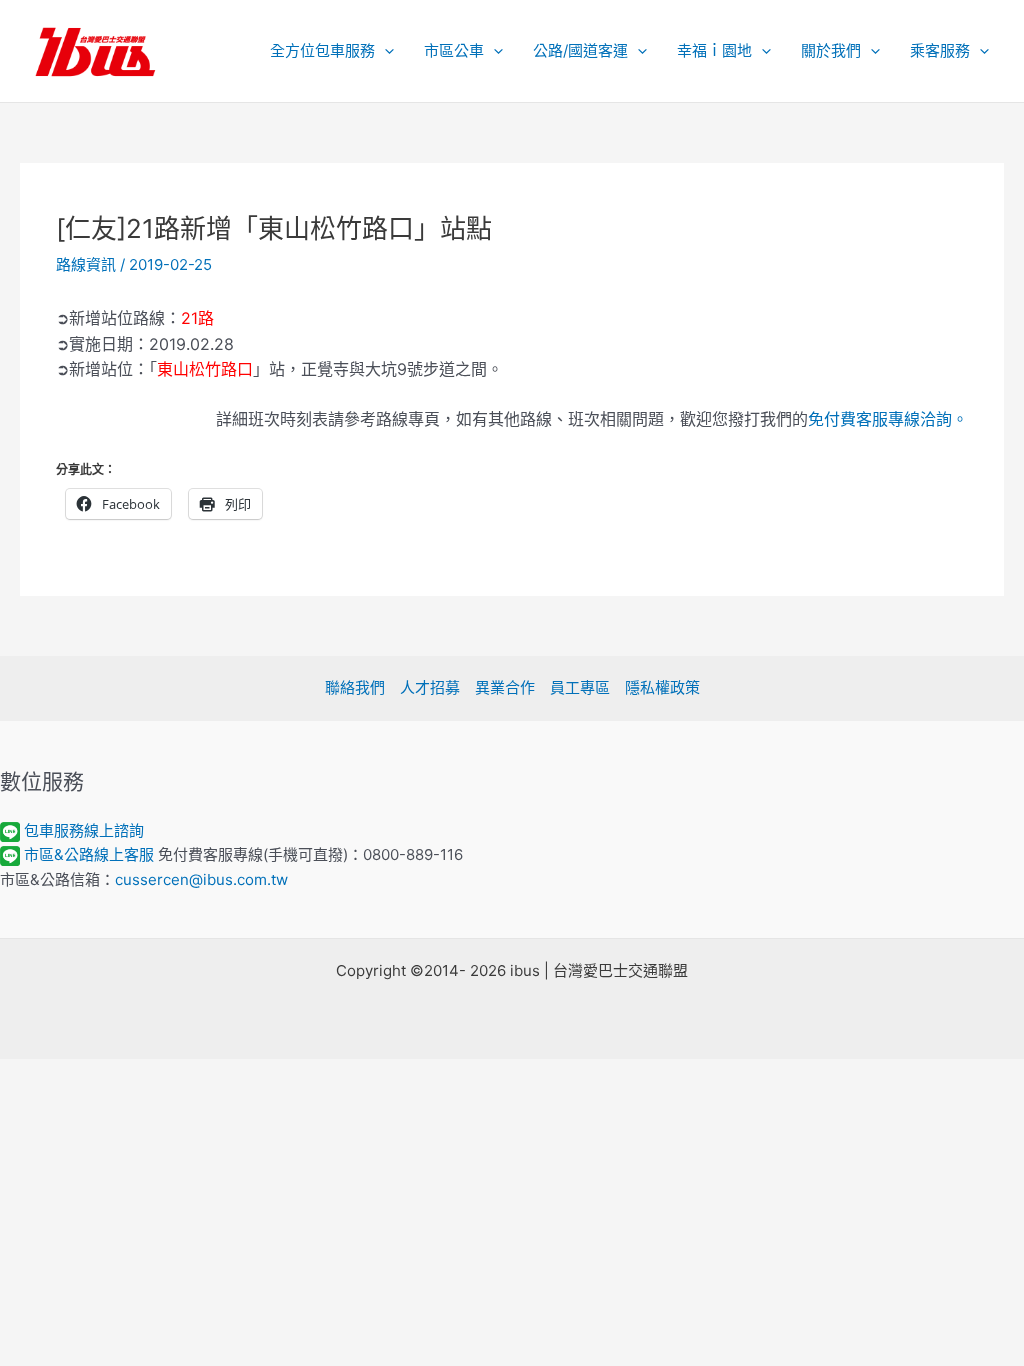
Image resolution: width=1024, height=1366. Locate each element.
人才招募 (430, 687)
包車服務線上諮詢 (84, 830)
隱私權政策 (662, 687)
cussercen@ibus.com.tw (201, 879)
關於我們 (831, 50)
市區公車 (454, 50)
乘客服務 (940, 50)
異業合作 (505, 687)
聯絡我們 (355, 687)
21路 (197, 318)
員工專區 (580, 687)
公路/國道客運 (580, 50)
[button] (384, 51)
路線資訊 (86, 264)
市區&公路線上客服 (89, 854)
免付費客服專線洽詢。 (888, 419)
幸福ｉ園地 (714, 50)
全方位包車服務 (322, 50)
